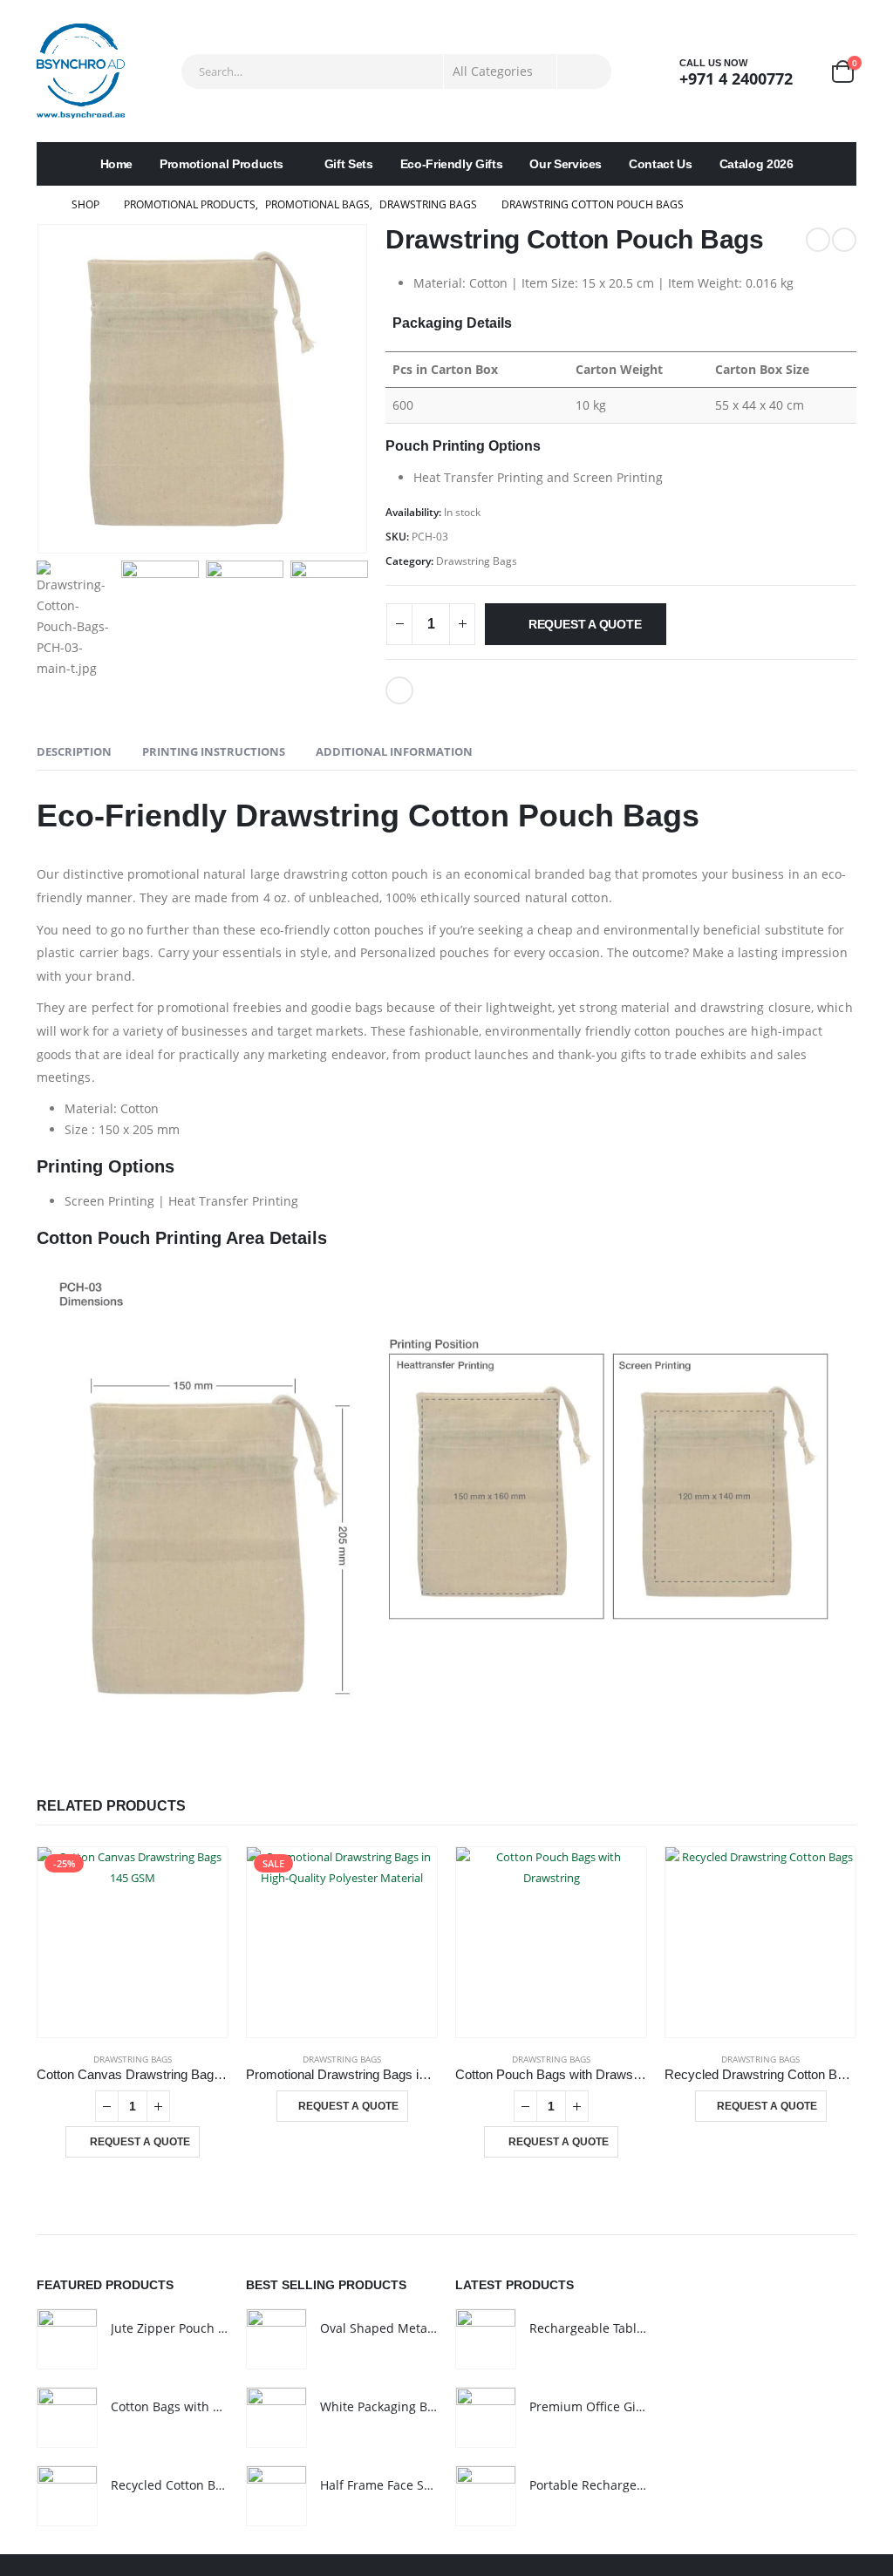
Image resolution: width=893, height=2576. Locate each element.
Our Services (566, 164)
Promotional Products (222, 164)
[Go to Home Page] (42, 205)
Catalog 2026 (757, 164)
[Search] (584, 71)
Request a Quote (585, 624)
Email (399, 690)
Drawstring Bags (477, 561)
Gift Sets (349, 164)
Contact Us (661, 164)
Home (117, 164)
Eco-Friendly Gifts (452, 164)
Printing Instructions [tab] (214, 751)
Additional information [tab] (394, 751)
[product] (551, 1942)
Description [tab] (74, 751)
